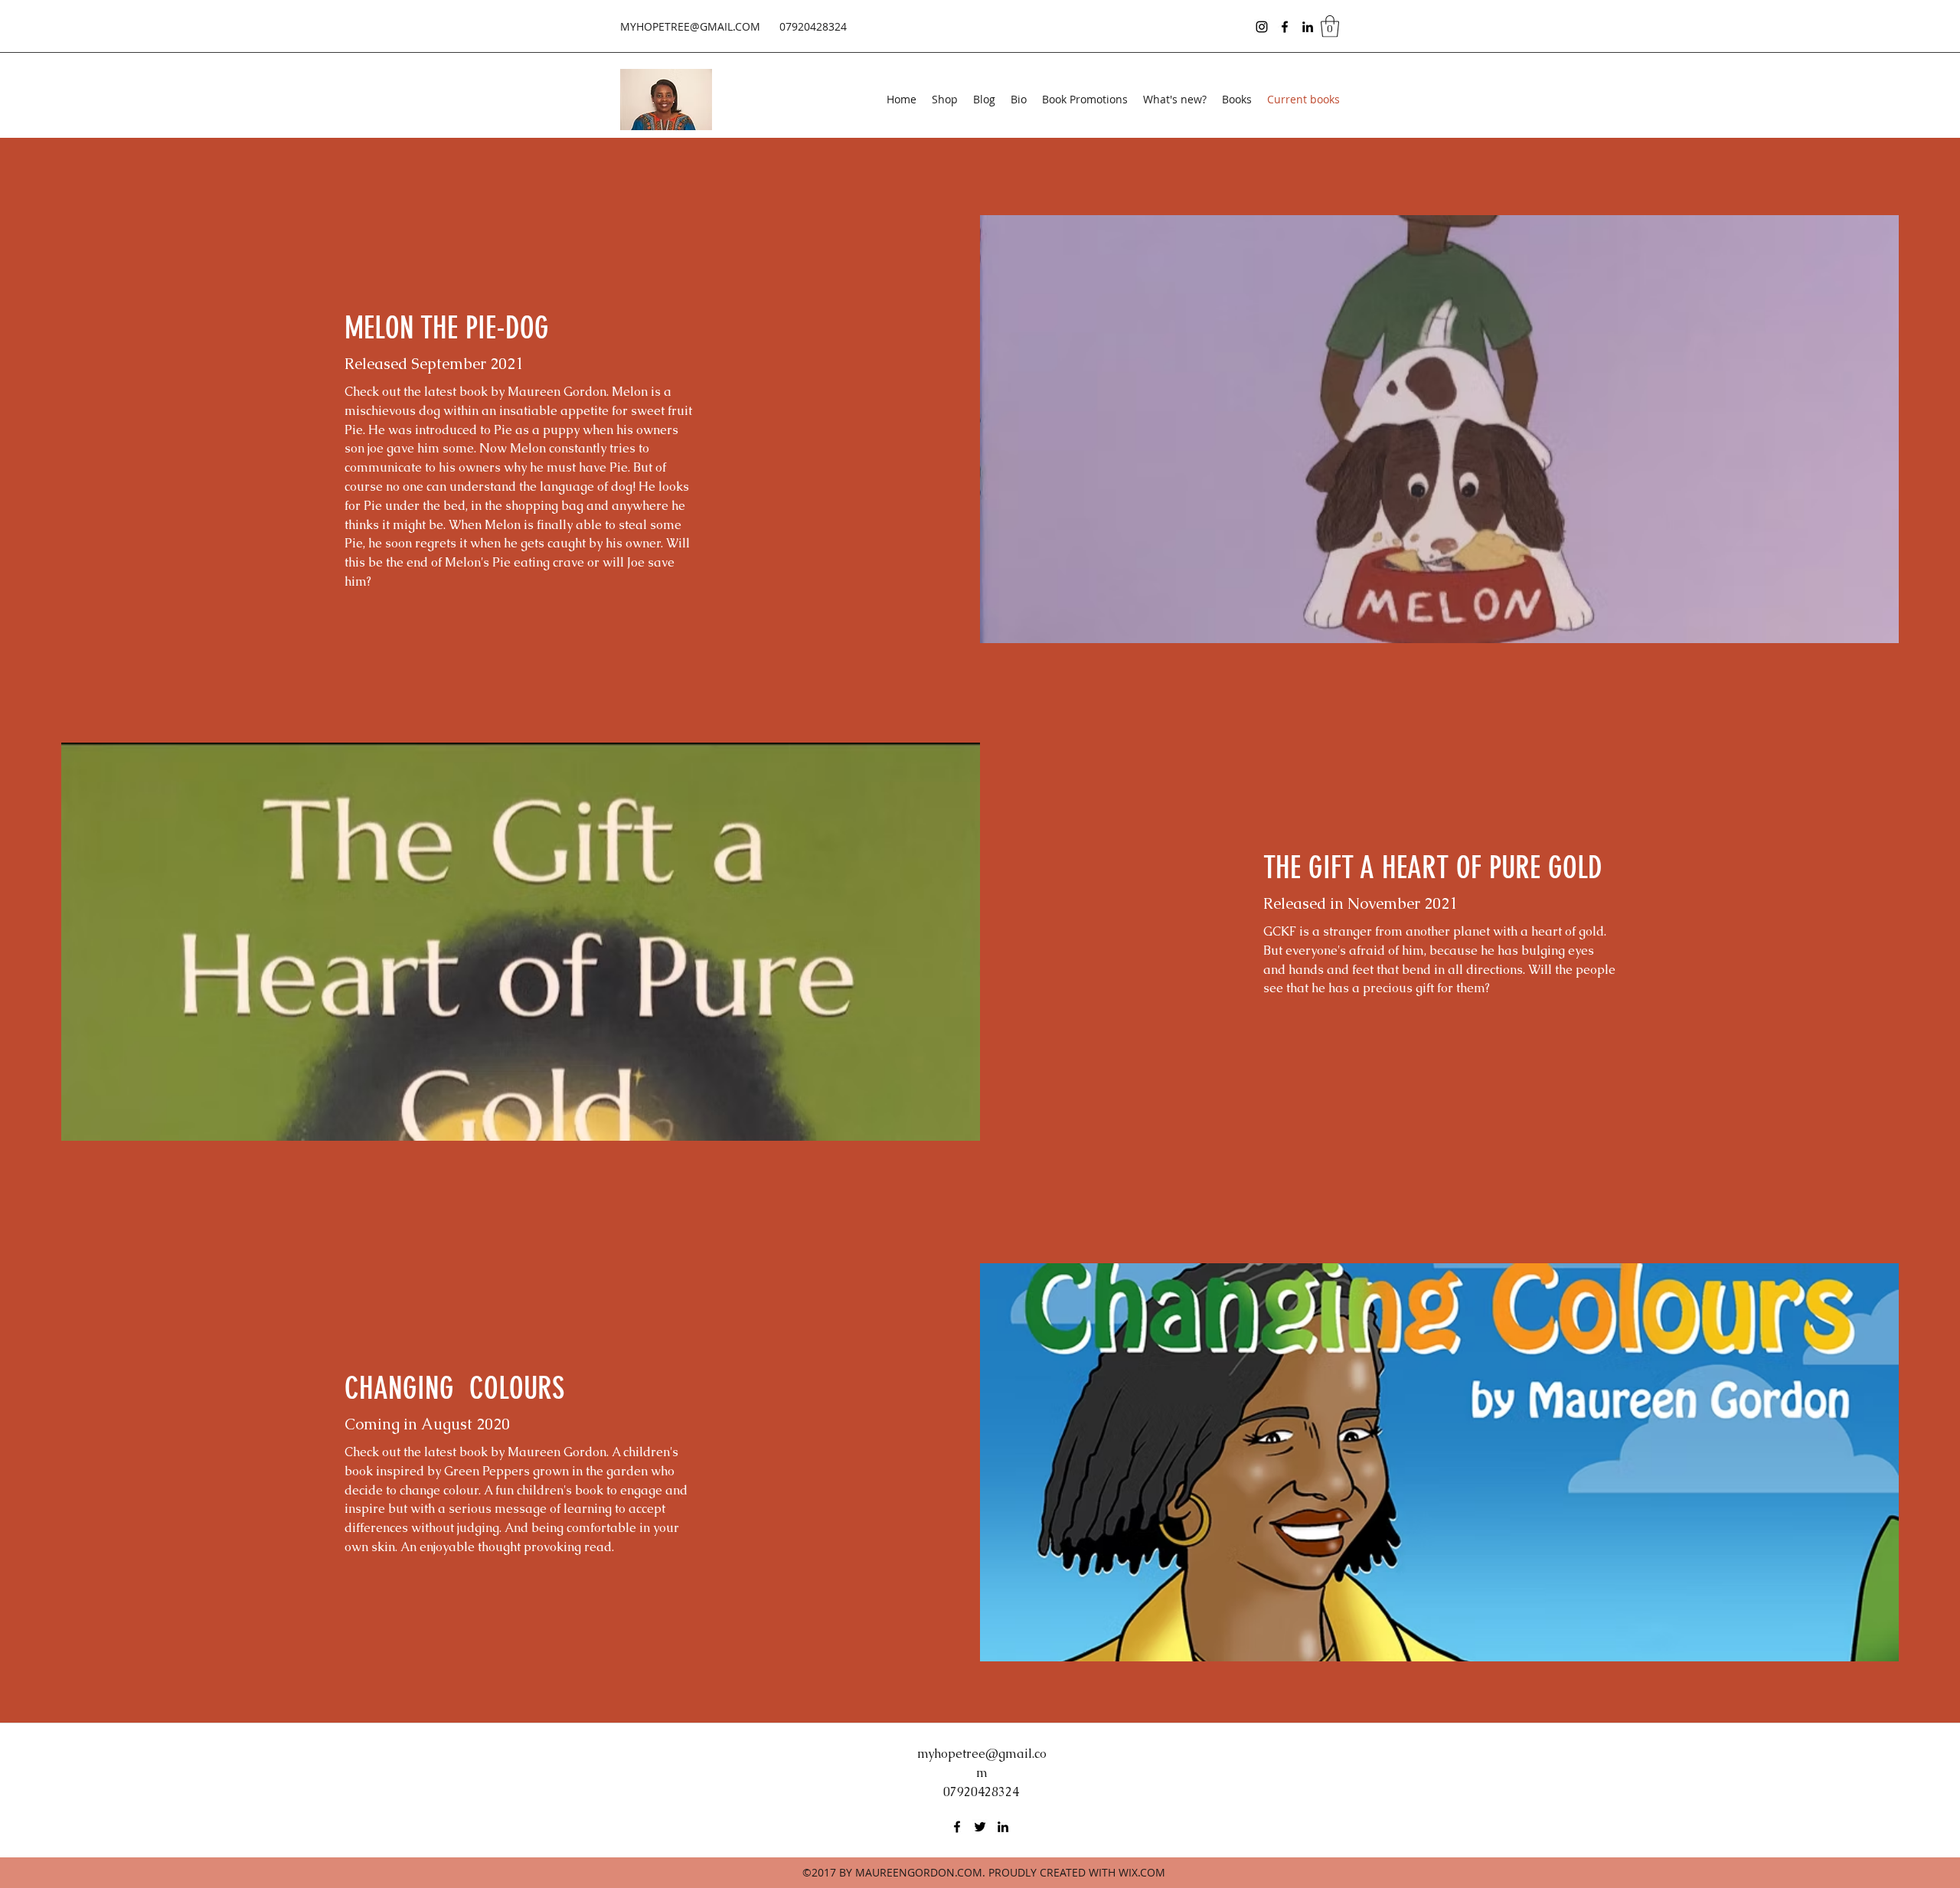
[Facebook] (1285, 27)
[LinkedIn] (1308, 27)
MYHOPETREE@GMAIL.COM (690, 26)
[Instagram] (1262, 27)
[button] (1330, 26)
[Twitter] (980, 1827)
